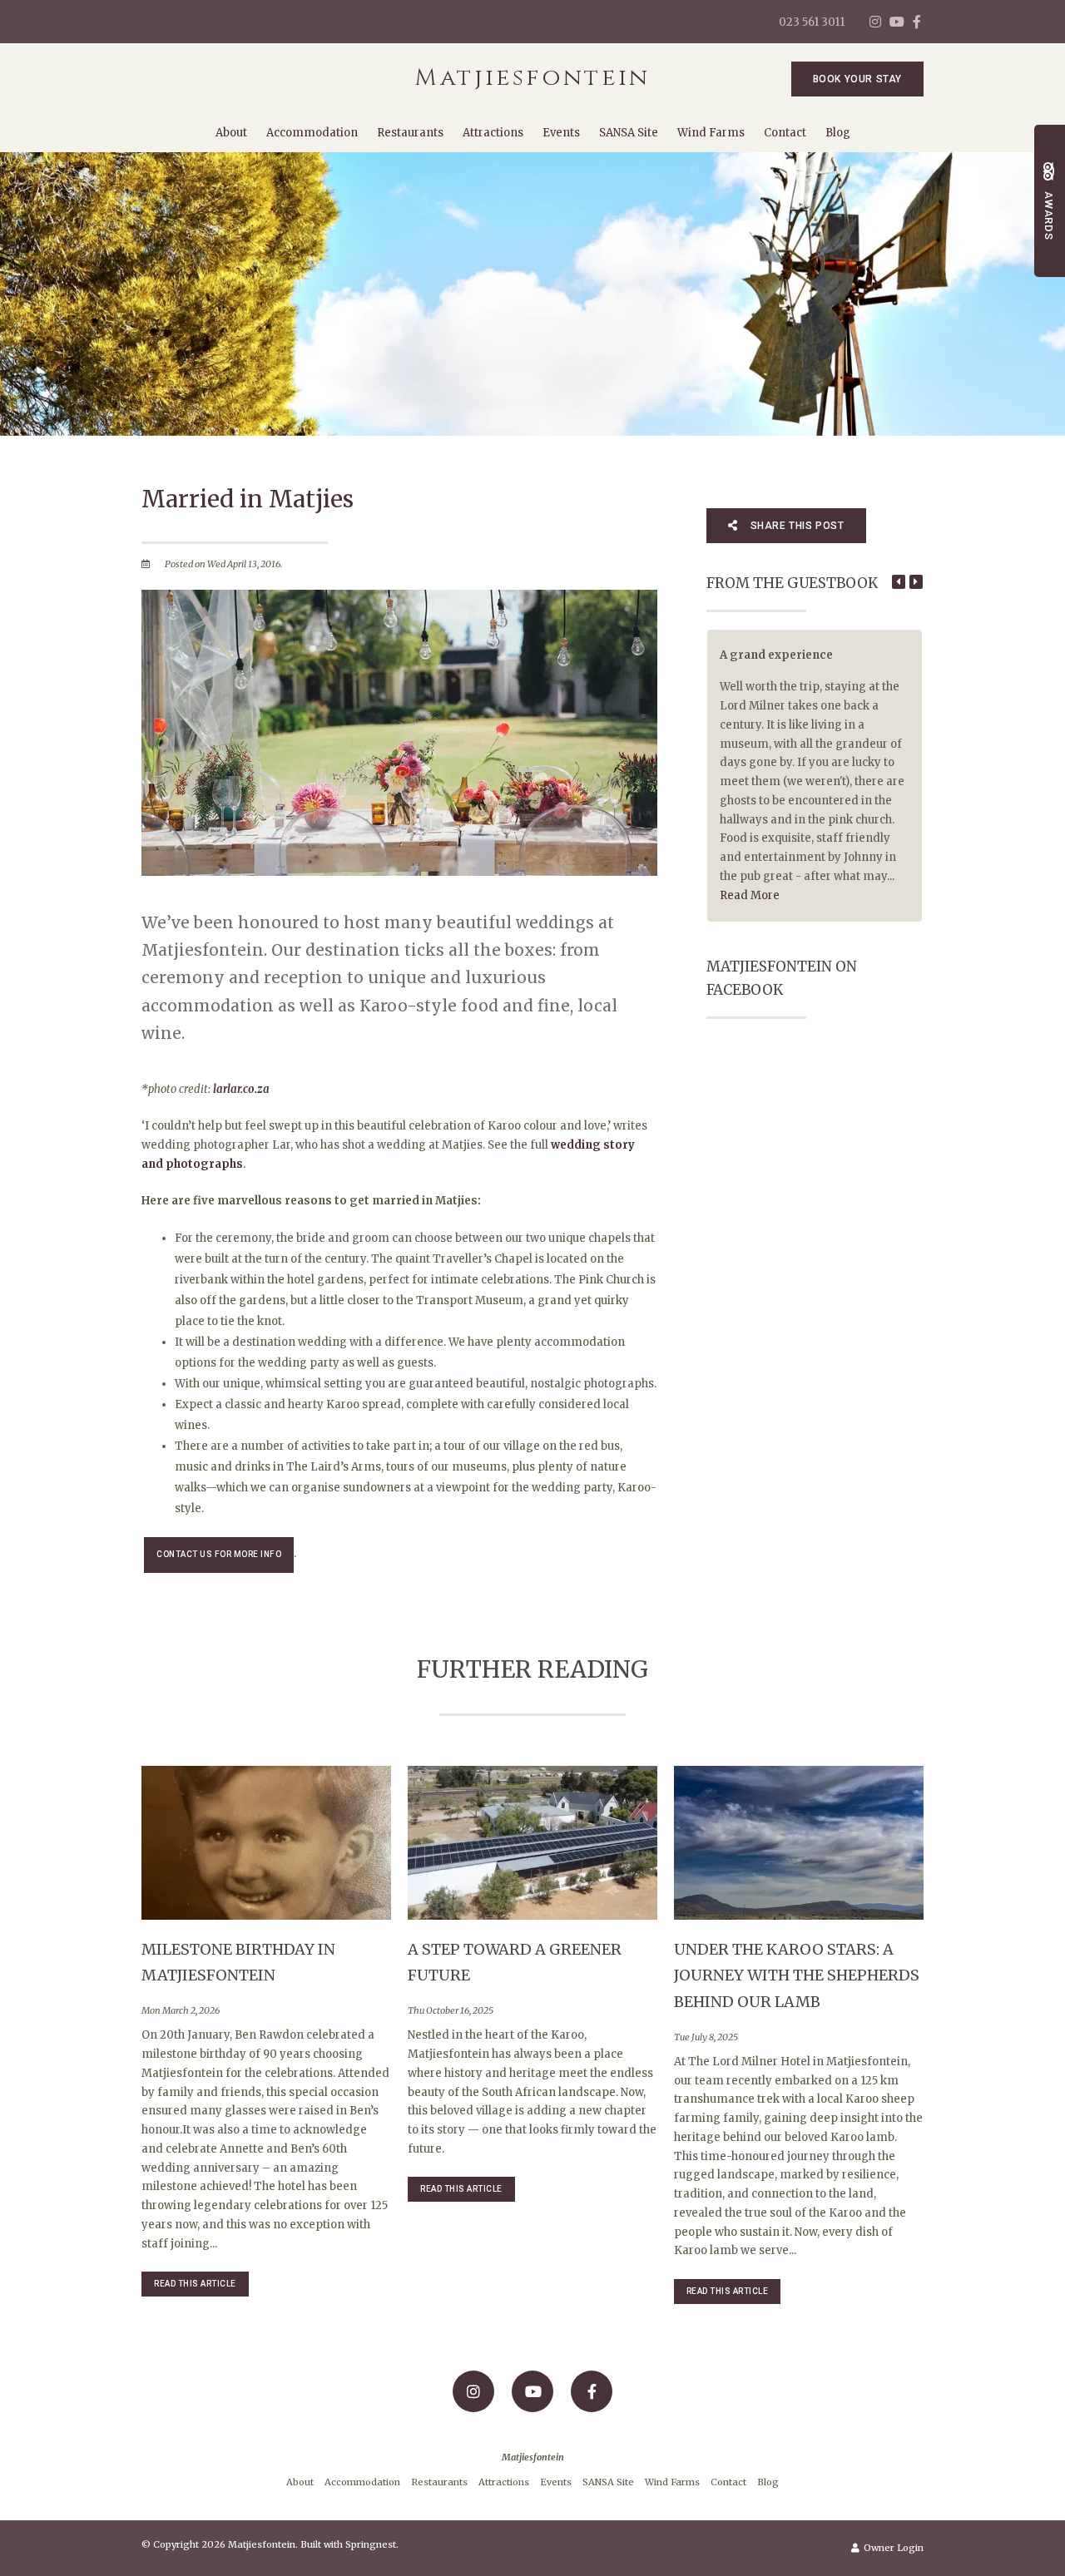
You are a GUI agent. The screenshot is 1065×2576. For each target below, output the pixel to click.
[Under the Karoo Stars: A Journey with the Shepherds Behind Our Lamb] (799, 1842)
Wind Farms (711, 133)
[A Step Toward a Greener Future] (532, 1842)
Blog (838, 133)
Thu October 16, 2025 (451, 2011)
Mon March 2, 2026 (181, 2011)
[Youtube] (896, 22)
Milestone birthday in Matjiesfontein (238, 1963)
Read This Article (195, 2284)
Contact (785, 133)
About (231, 133)
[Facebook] (917, 22)
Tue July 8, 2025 (706, 2037)
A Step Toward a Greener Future (515, 1963)
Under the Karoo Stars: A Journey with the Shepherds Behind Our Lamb (797, 1975)
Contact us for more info (219, 1554)
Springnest (371, 2544)
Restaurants (410, 133)
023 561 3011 (812, 22)
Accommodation (312, 133)
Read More (750, 895)
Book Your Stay (857, 79)
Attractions (493, 133)
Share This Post (796, 526)
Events (561, 133)
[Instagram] (875, 22)
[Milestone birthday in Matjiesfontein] (266, 1842)
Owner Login (892, 2548)
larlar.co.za (241, 1089)
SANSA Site (629, 133)
